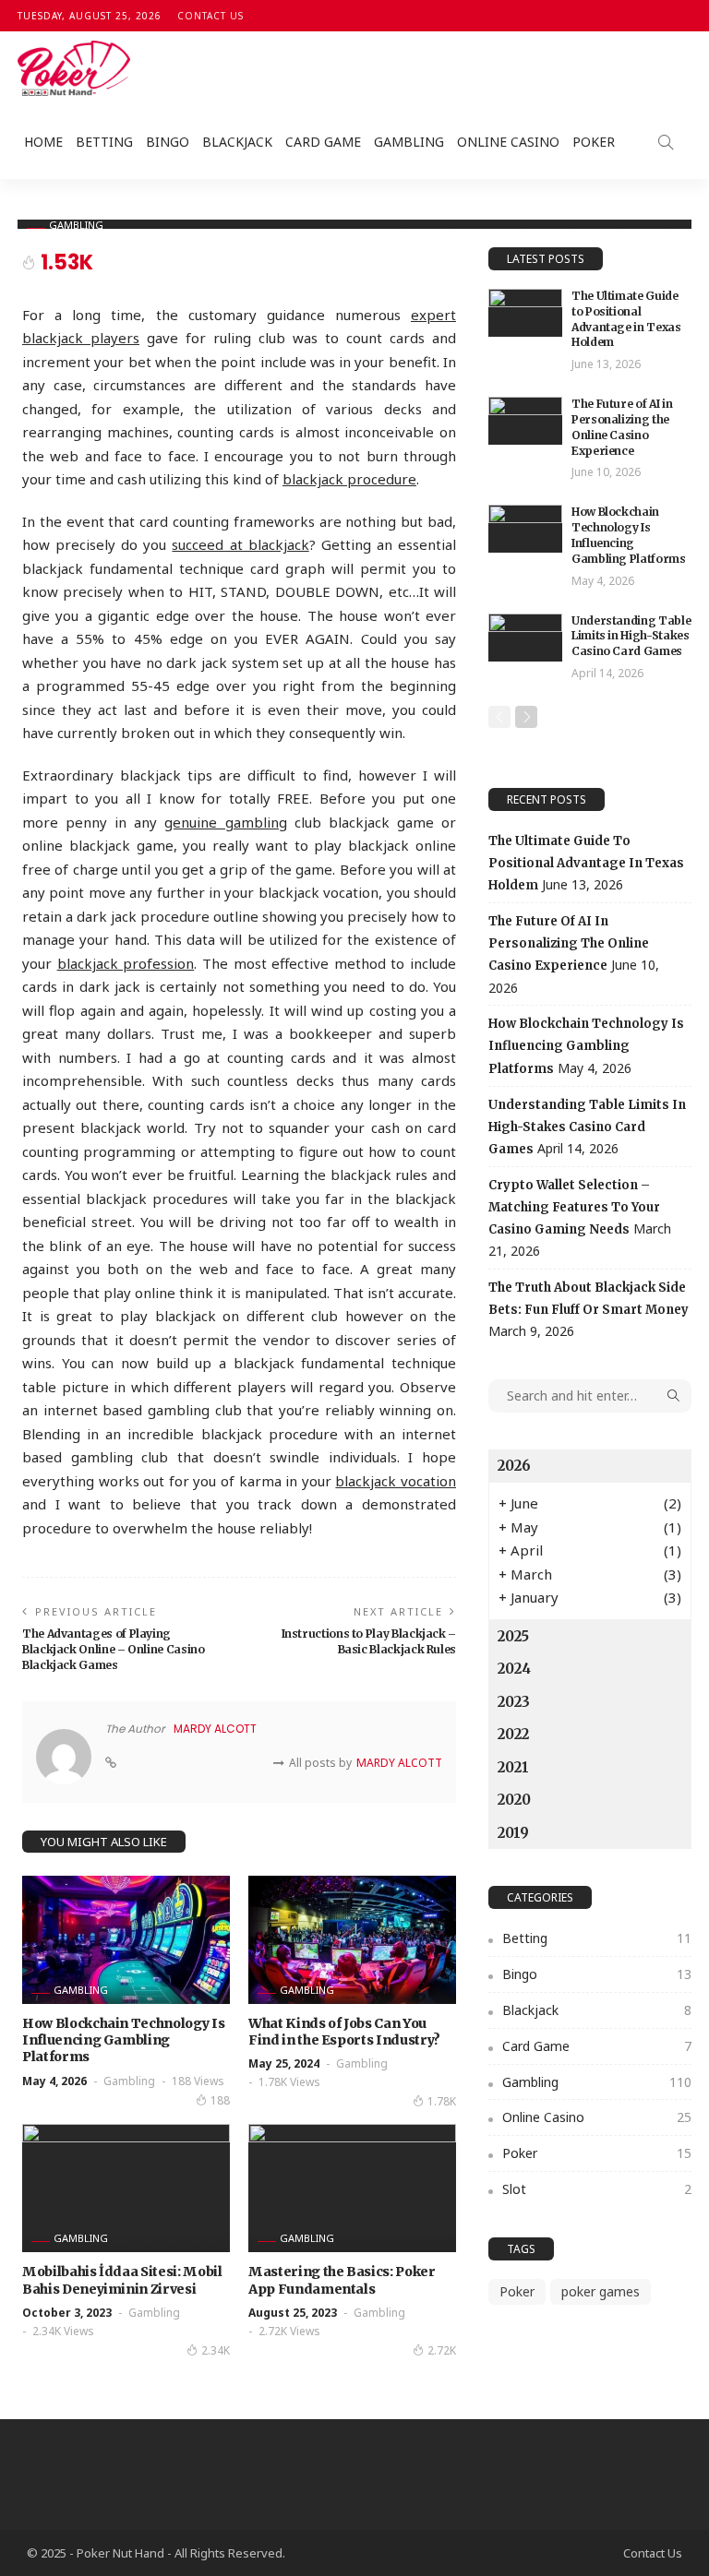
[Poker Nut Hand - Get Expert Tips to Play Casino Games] (74, 68)
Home (43, 142)
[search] (666, 142)
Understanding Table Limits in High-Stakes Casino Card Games (631, 636)
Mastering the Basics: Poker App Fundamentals (342, 2280)
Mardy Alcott (215, 1729)
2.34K (216, 2350)
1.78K (442, 2101)
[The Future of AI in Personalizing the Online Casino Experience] (525, 421)
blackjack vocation (396, 1481)
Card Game (323, 142)
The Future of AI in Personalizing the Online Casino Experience (622, 427)
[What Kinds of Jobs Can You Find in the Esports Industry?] (352, 1940)
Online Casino (508, 142)
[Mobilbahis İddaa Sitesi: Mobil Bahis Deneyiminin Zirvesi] (126, 2188)
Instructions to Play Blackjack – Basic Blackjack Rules (369, 1641)
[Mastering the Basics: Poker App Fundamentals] (352, 2188)
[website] (111, 1763)
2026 (514, 1466)
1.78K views (289, 2082)
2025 (513, 1636)
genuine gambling (225, 822)
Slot (597, 2189)
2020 (514, 1800)
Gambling (409, 142)
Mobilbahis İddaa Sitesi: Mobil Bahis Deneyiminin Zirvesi (122, 2280)
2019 (513, 1833)
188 (220, 2100)
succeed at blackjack (240, 544)
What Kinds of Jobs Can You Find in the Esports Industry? (344, 2032)
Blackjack (237, 142)
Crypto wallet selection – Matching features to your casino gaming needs (574, 1207)
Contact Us (210, 16)
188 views (198, 2081)
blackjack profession (126, 963)
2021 (513, 1767)
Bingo (168, 142)
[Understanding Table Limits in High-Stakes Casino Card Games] (525, 638)
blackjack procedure (349, 479)
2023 (514, 1702)
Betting (104, 142)
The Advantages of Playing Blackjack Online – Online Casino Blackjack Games (113, 1649)
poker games (601, 2291)
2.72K (442, 2350)
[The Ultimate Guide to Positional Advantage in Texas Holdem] (525, 313)
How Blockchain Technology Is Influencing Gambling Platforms (123, 2040)
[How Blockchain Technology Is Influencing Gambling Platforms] (126, 1940)
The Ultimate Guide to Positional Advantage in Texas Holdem (626, 319)
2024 (514, 1669)
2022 (513, 1734)
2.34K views (63, 2331)
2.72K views (289, 2331)
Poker (594, 142)
